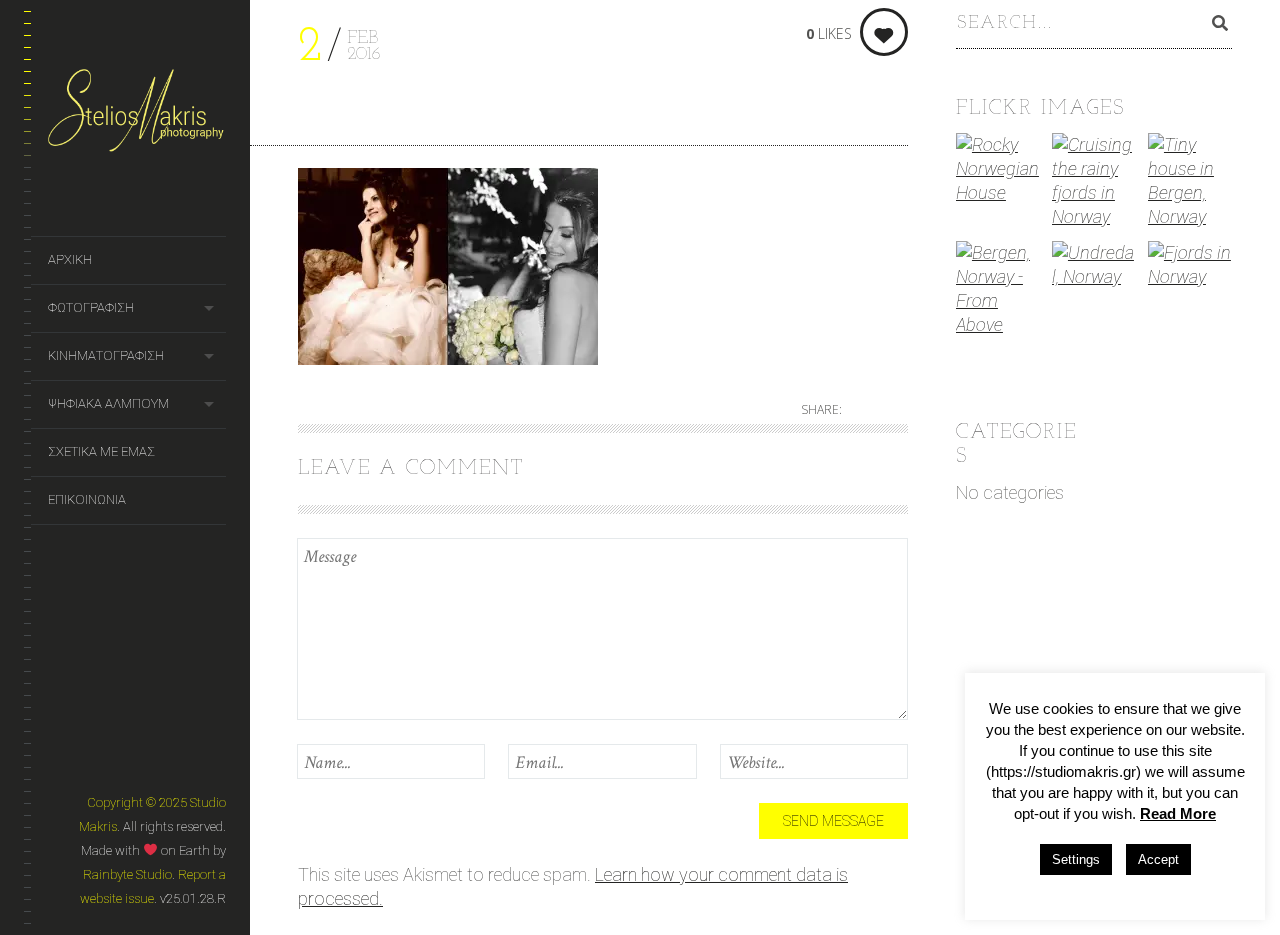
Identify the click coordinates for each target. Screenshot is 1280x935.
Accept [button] (1158, 859)
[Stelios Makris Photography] (137, 118)
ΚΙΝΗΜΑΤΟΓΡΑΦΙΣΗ (106, 355)
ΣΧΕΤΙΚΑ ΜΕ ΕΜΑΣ (101, 451)
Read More (1178, 813)
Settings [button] (1076, 859)
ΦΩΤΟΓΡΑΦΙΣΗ (91, 307)
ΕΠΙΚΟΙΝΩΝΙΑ (87, 499)
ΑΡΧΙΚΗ (70, 259)
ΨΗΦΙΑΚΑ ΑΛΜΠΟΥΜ (108, 403)
